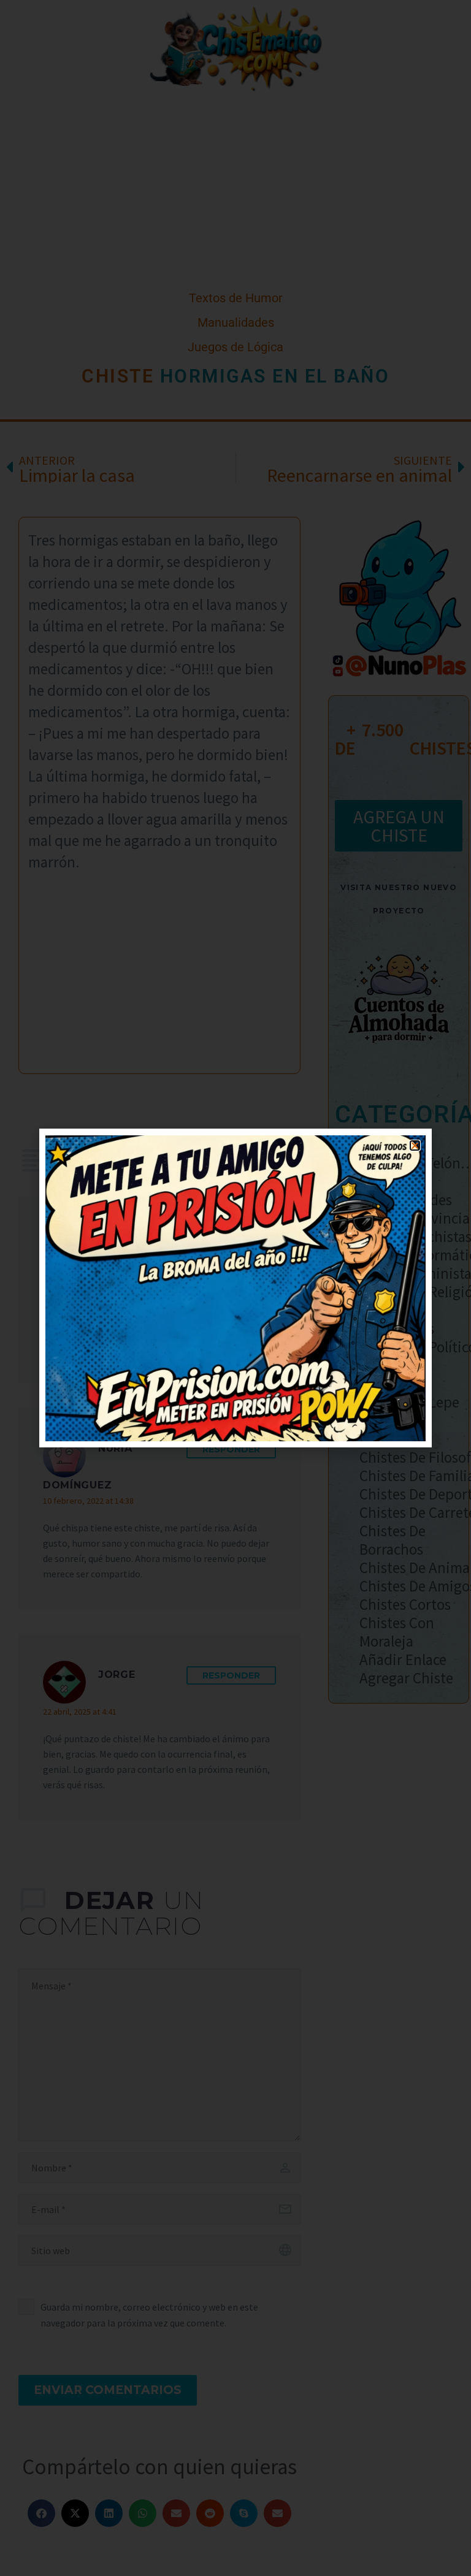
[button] (415, 1145)
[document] (235, 1288)
